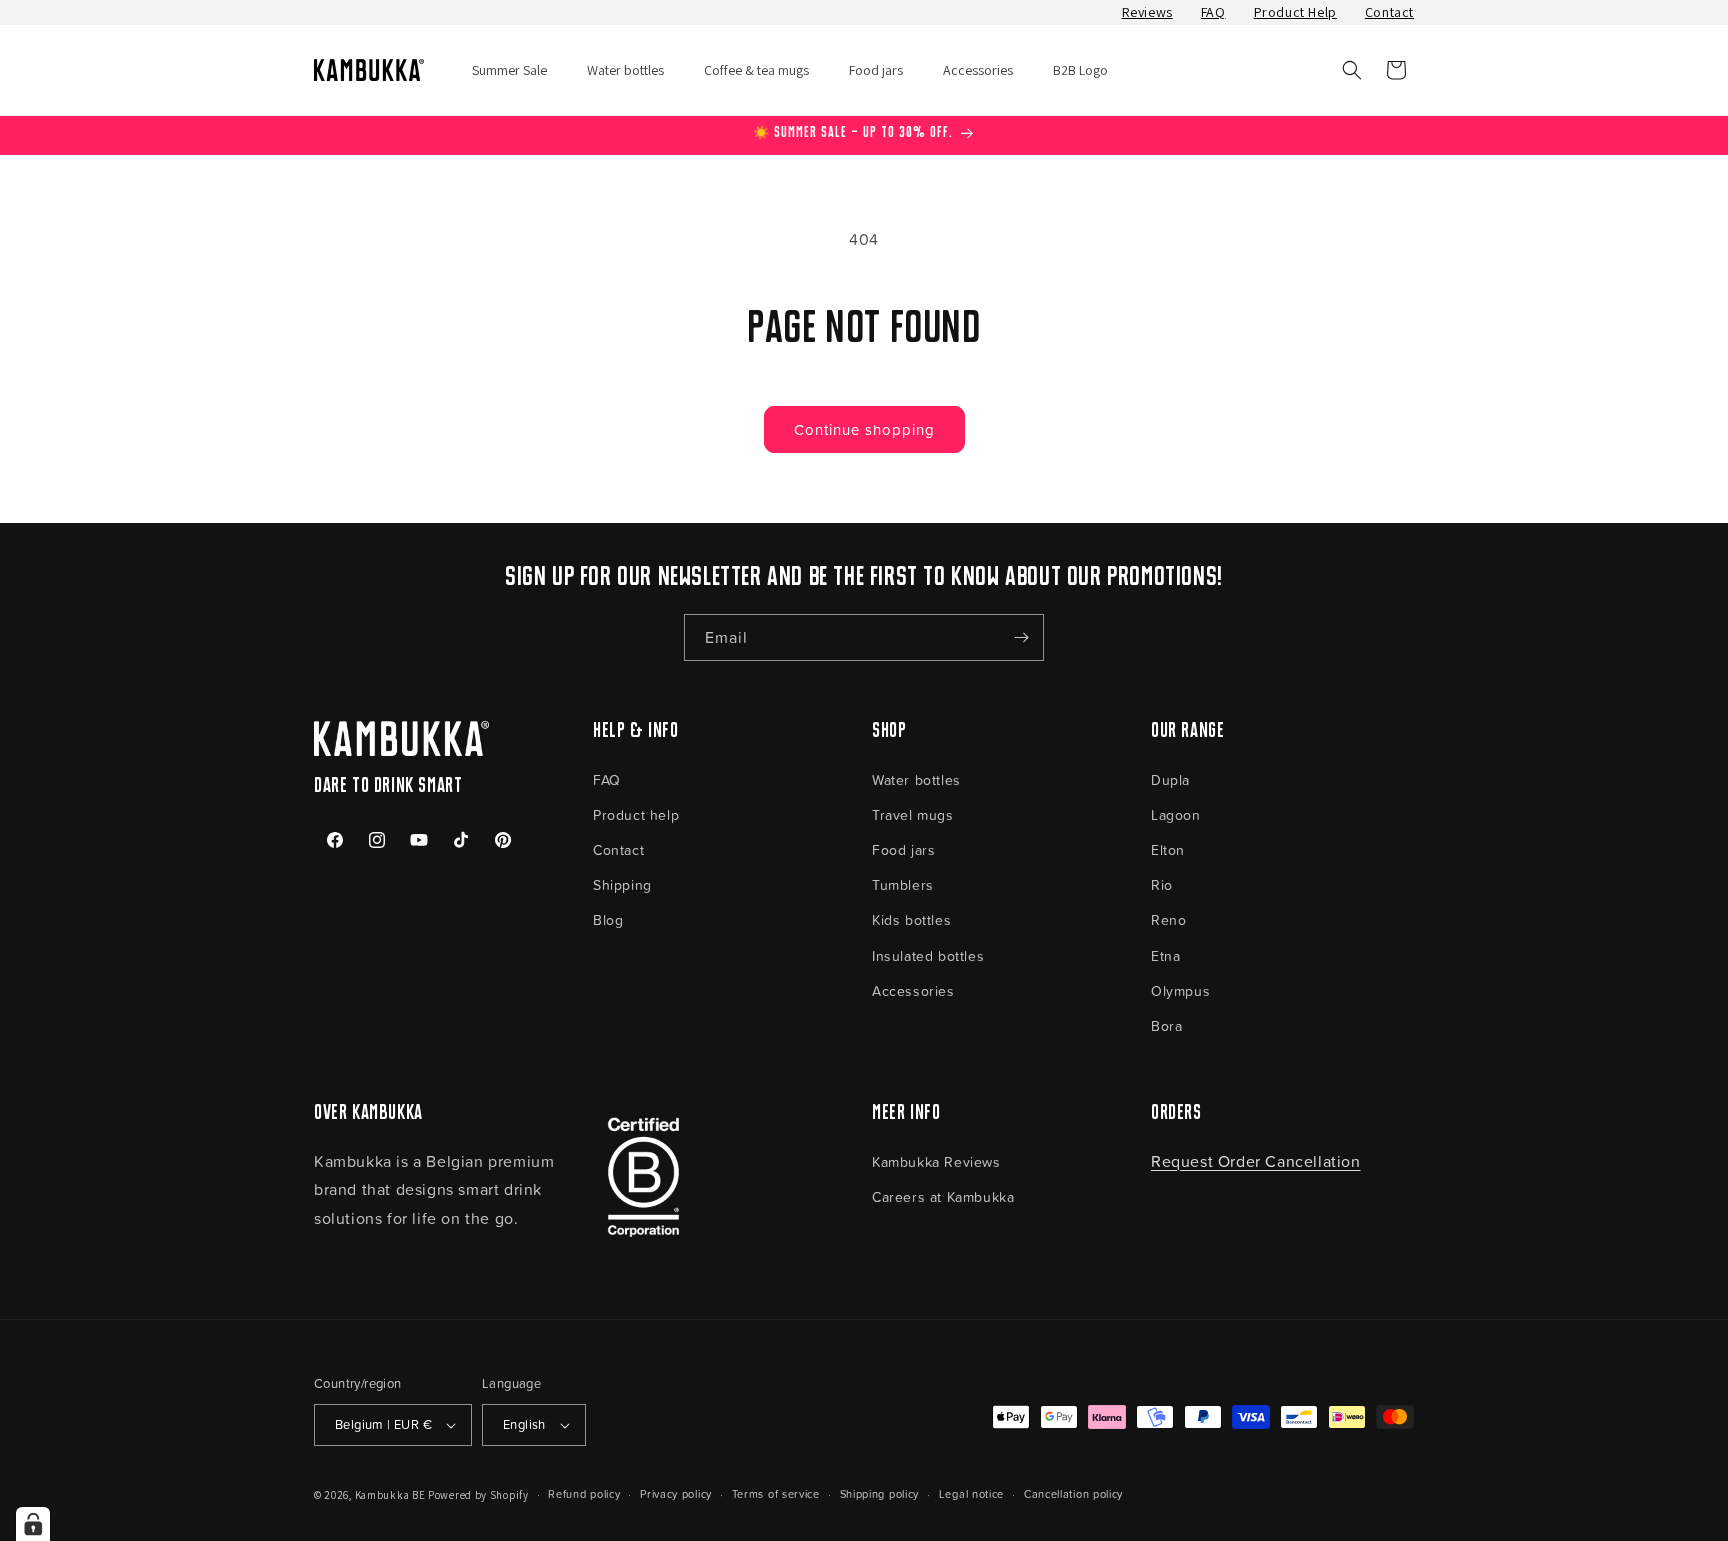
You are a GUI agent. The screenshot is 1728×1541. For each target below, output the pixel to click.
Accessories (913, 990)
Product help (636, 814)
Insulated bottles (928, 955)
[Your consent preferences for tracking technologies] (33, 1524)
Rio (1162, 884)
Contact (1389, 12)
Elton (1168, 849)
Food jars (903, 849)
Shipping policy (880, 1493)
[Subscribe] (1021, 637)
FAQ (1213, 12)
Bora (1166, 1025)
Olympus (1180, 990)
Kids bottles (911, 919)
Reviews (1147, 12)
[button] (1352, 70)
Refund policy (584, 1493)
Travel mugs (913, 814)
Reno (1168, 919)
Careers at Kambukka (943, 1196)
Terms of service (776, 1493)
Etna (1165, 955)
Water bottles (916, 779)
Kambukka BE (390, 1495)
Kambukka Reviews (936, 1161)
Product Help (1295, 12)
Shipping (622, 884)
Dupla (1170, 779)
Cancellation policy (1073, 1493)
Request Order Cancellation (1256, 1161)
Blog (608, 919)
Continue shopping (864, 429)
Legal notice (971, 1493)
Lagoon (1176, 814)
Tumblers (903, 884)
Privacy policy (676, 1493)
